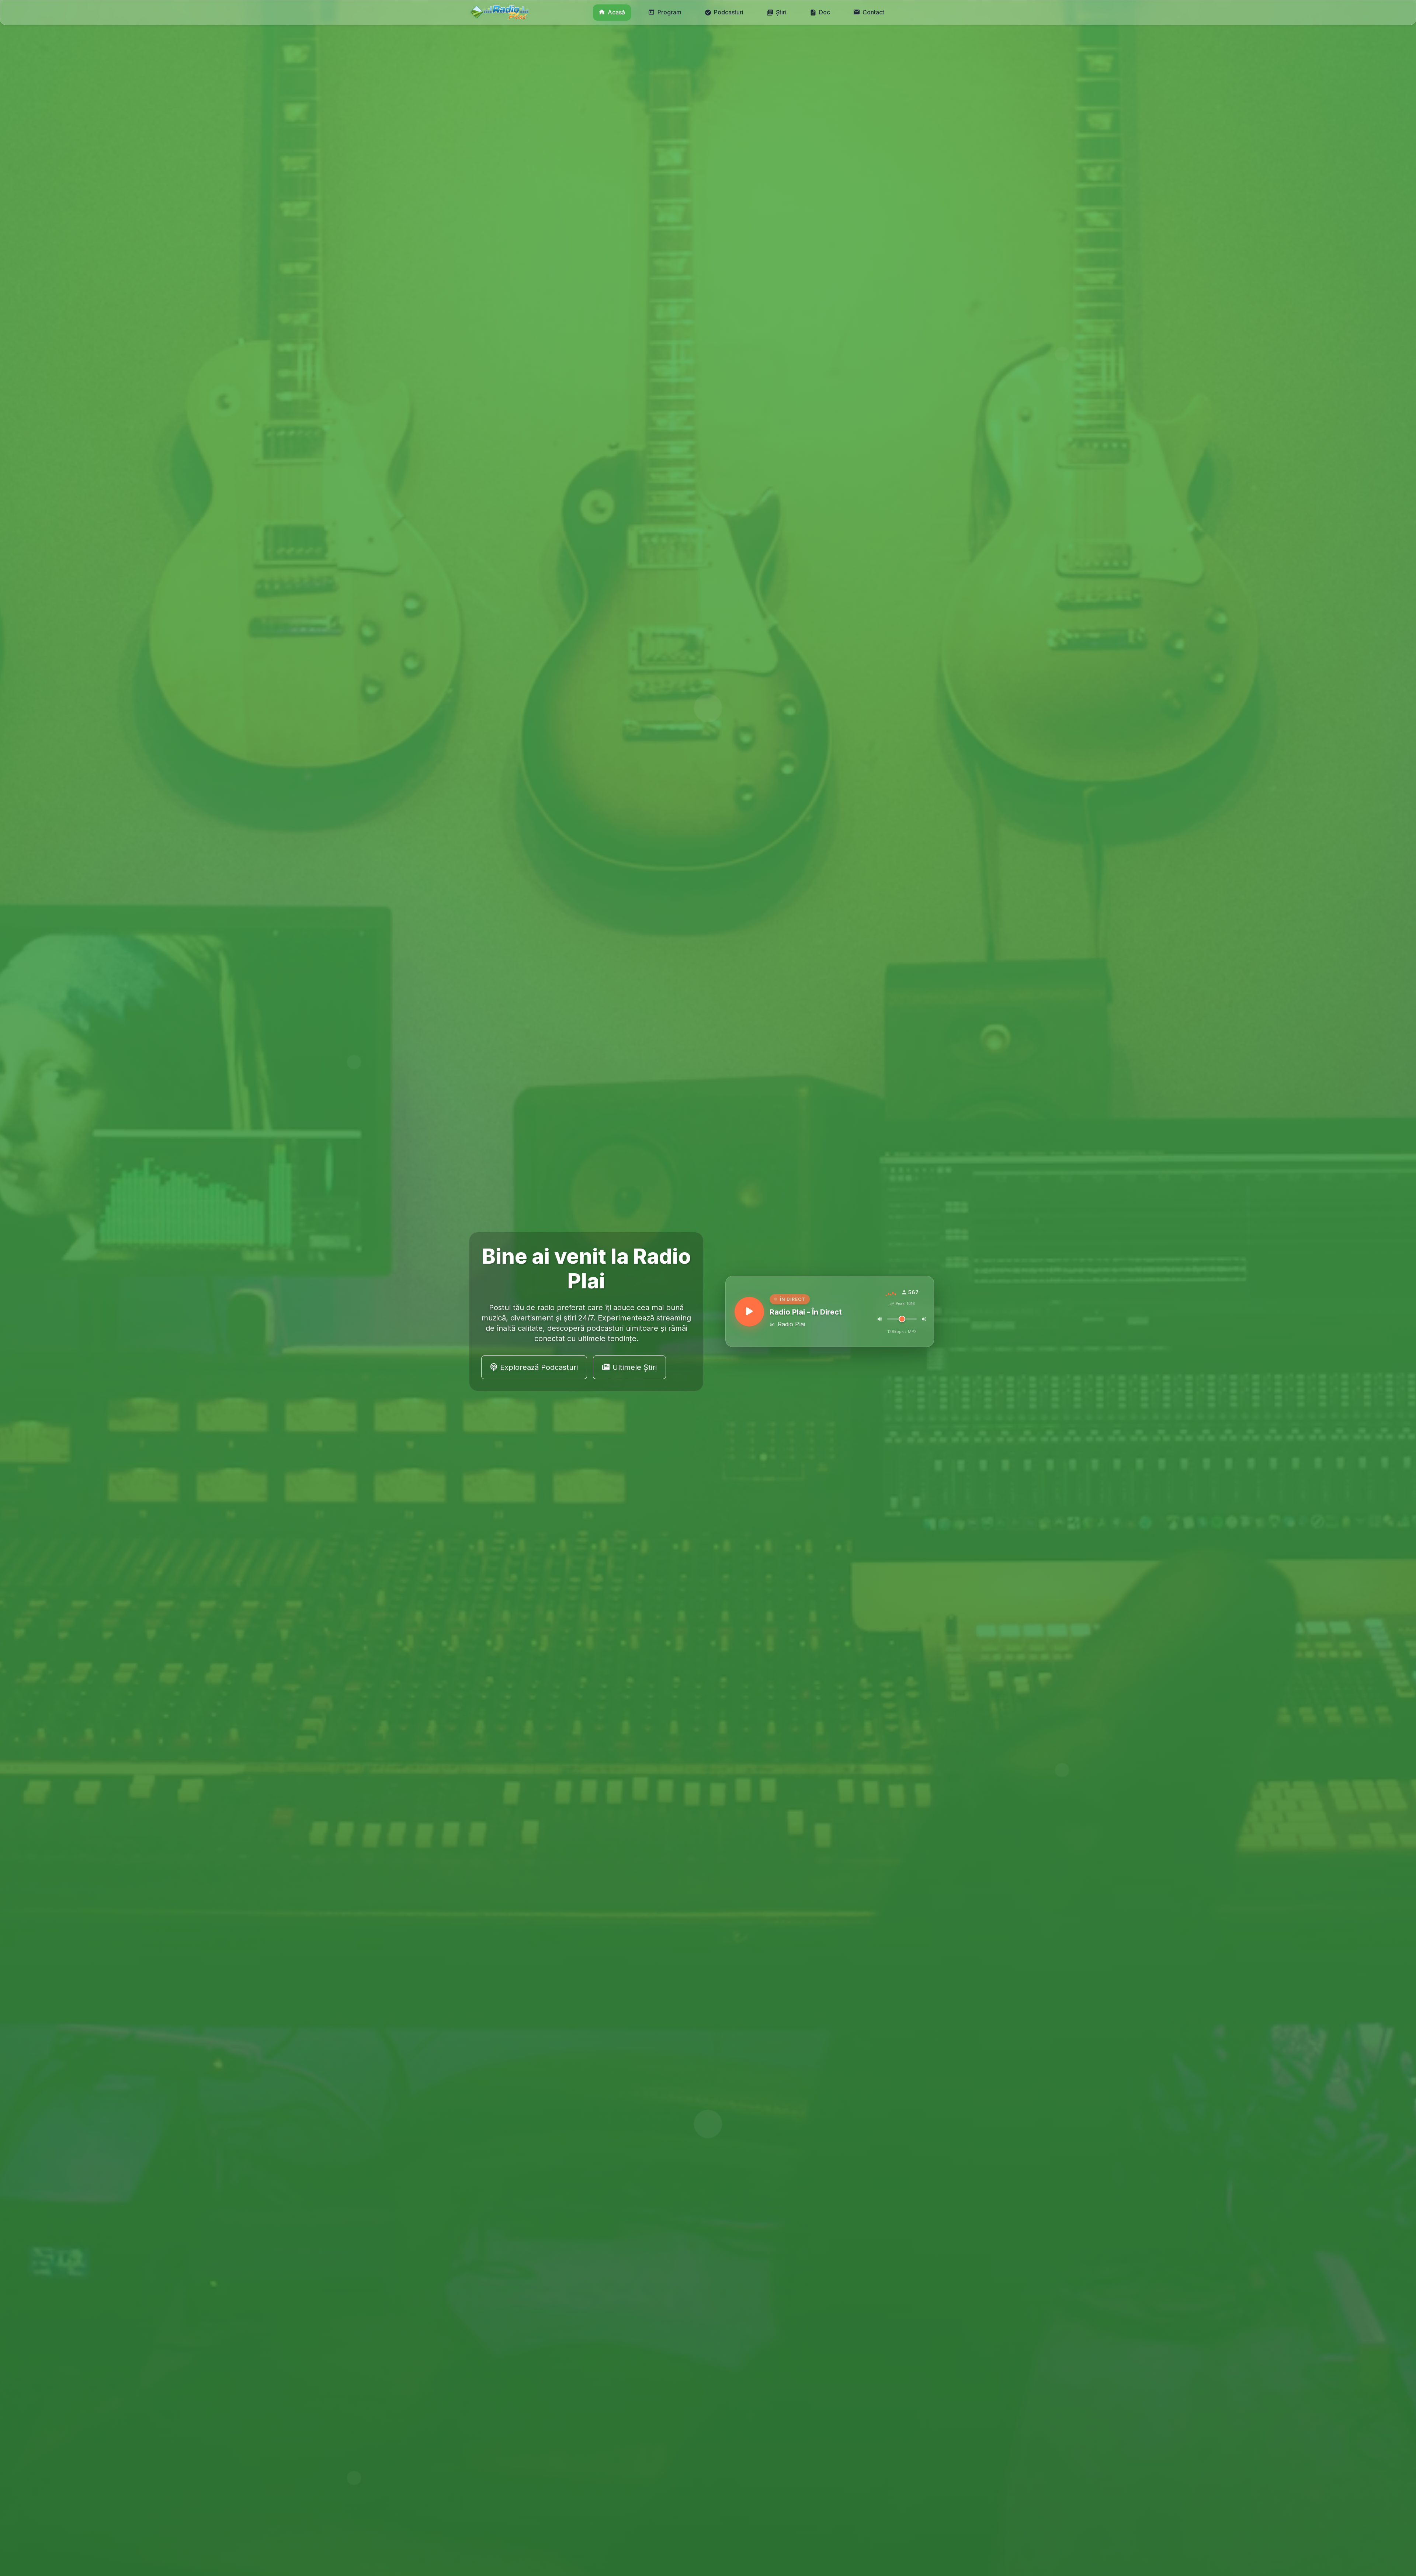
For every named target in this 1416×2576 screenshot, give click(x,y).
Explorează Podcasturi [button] (539, 1367)
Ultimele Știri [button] (635, 1367)
